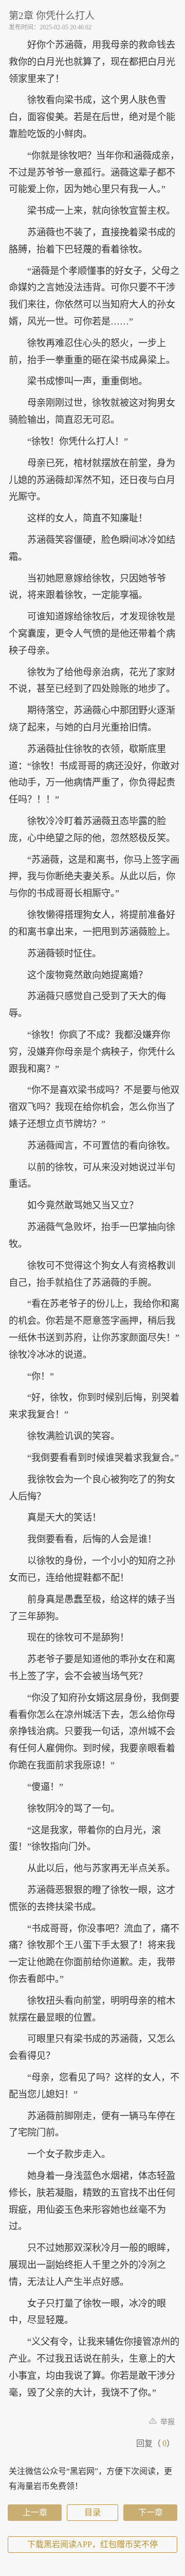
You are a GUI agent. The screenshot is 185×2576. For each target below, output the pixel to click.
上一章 (35, 2512)
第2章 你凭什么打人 (52, 16)
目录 (92, 2512)
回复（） (155, 2443)
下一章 (151, 2512)
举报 (166, 2422)
